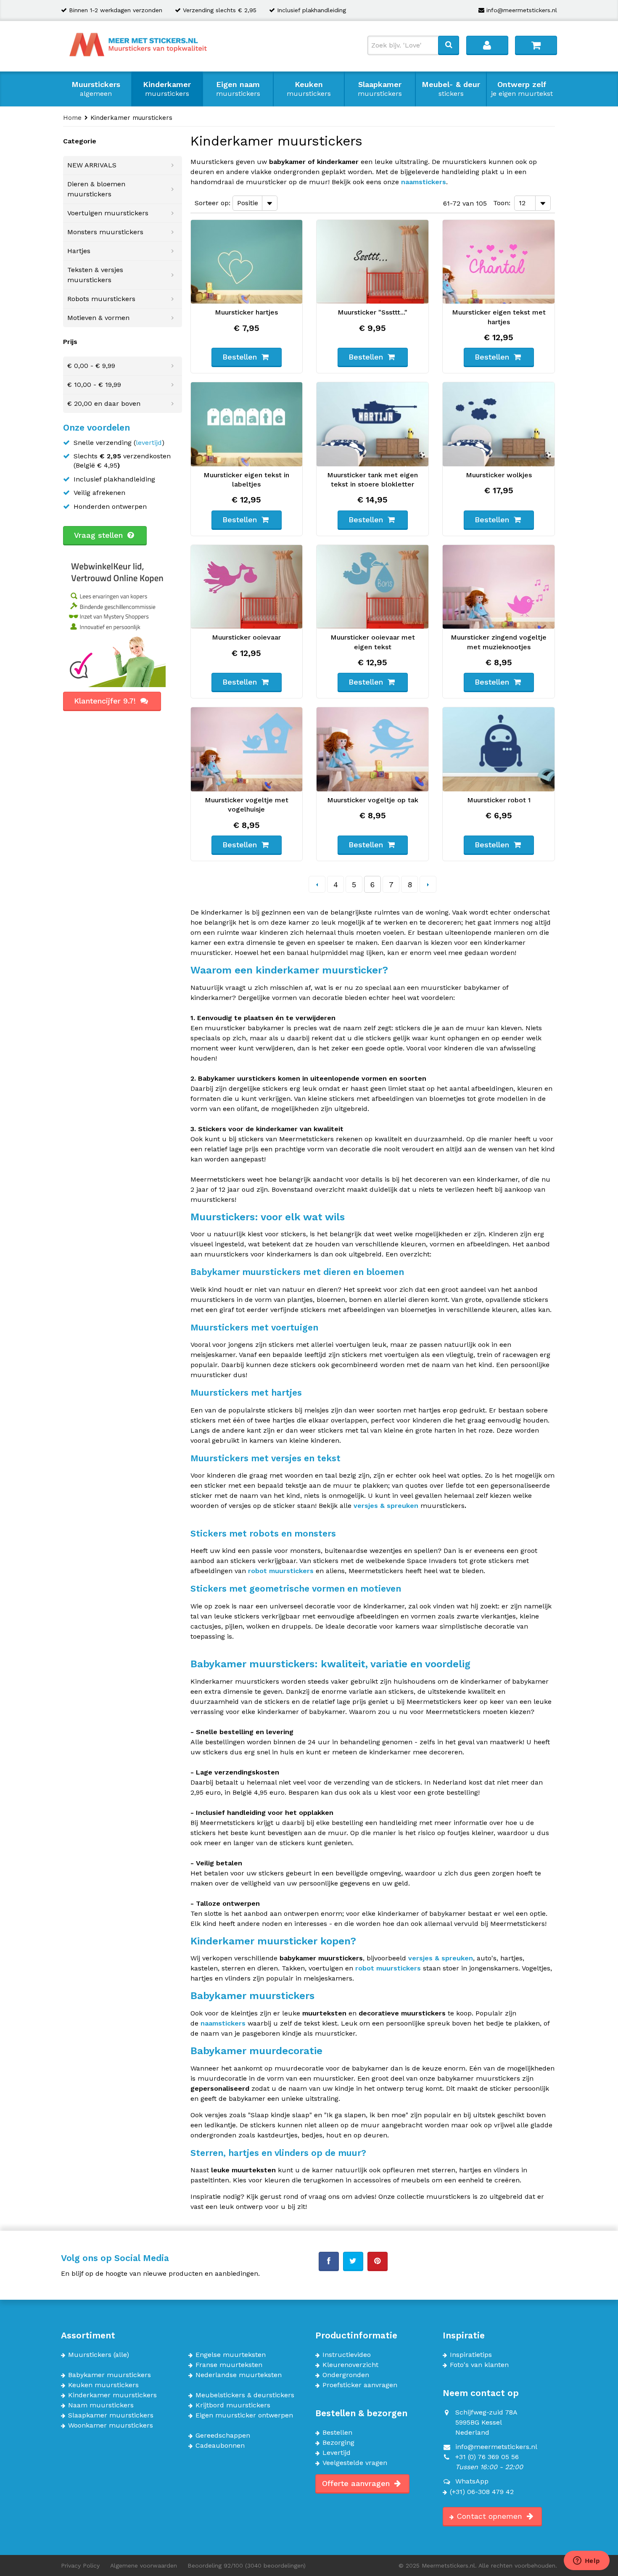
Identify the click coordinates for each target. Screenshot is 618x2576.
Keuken (309, 89)
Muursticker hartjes (246, 312)
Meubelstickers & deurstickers (245, 2395)
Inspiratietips (471, 2355)
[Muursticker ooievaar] (247, 587)
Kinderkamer (167, 89)
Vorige (317, 884)
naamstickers (424, 182)
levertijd (149, 443)
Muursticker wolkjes (499, 475)
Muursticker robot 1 (499, 800)
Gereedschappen (223, 2436)
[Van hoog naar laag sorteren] (285, 202)
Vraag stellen (100, 535)
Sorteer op (212, 203)
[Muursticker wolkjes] (499, 424)
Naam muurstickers (101, 2405)
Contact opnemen (491, 2516)
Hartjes (79, 251)
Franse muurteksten (229, 2365)
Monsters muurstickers (105, 232)
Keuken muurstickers (103, 2385)
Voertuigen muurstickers (108, 213)
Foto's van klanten (479, 2365)
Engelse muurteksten (231, 2355)
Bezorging (338, 2443)
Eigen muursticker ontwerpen (244, 2415)
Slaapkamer (380, 89)
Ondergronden (346, 2375)
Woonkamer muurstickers (111, 2425)
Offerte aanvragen (357, 2483)
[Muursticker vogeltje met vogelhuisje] (247, 749)
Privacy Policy (80, 2565)
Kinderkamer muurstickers (112, 2395)
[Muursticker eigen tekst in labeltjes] (247, 424)
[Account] (487, 45)
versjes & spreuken (386, 1506)
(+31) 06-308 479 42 (482, 2492)
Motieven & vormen (98, 318)
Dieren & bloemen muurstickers (96, 189)
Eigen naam (238, 89)
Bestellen (337, 2433)
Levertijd (337, 2453)
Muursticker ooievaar (246, 637)
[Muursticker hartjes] (247, 262)
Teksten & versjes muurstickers (95, 275)
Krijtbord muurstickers (233, 2405)
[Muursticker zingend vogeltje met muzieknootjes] (499, 587)
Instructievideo (347, 2355)
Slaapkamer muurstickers (111, 2415)
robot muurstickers (281, 1571)
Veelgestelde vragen (355, 2463)
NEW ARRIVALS (92, 165)
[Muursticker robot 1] (499, 749)
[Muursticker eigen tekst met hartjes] (499, 262)
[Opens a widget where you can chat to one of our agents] (586, 2561)
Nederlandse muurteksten (239, 2375)
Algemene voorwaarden (144, 2565)
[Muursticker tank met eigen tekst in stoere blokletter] (372, 424)
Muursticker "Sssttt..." (372, 312)
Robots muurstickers (101, 299)
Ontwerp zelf (522, 89)
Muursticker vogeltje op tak (373, 800)
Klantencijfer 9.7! (106, 701)
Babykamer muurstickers (110, 2375)
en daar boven (104, 403)
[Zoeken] (449, 45)
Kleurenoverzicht (350, 2365)
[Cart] (536, 45)
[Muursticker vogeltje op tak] (372, 749)
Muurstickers (96, 89)
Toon (501, 203)
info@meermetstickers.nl (522, 10)
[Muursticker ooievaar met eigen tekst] (372, 587)
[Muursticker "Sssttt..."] (372, 262)
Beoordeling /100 (247, 2565)
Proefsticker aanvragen (360, 2385)
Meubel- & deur (451, 89)
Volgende (428, 884)
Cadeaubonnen (220, 2446)
